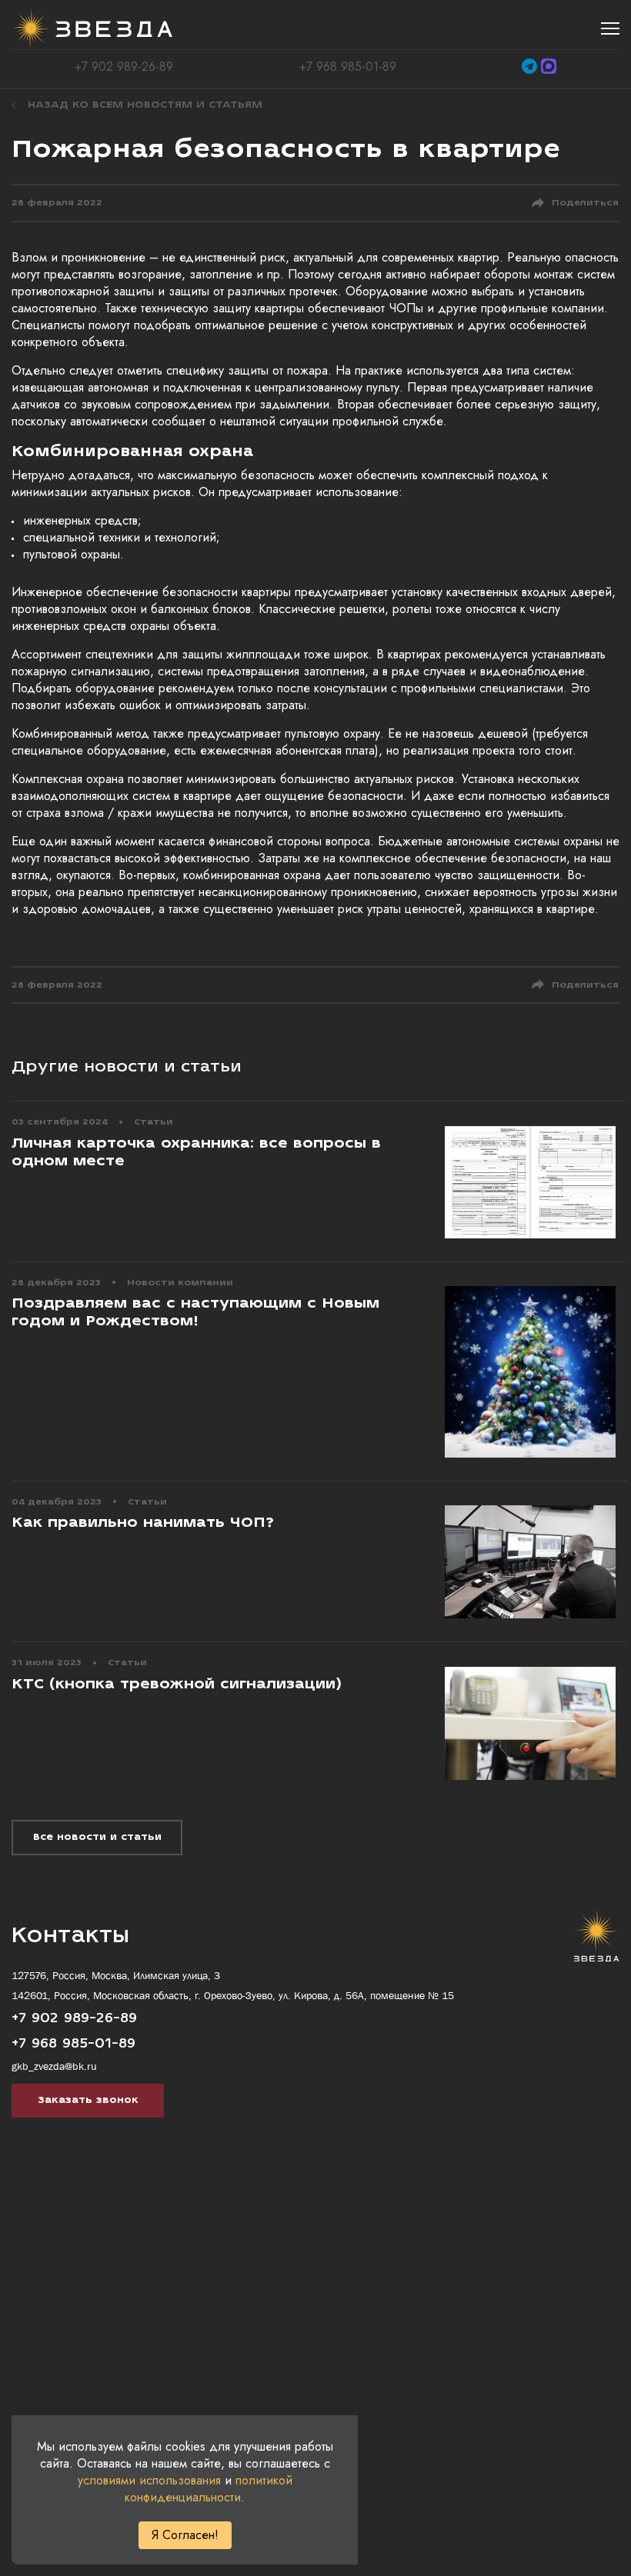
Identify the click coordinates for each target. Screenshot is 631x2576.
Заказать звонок (88, 2100)
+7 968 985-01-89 (348, 67)
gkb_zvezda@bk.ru (54, 2066)
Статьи (154, 1122)
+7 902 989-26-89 (124, 67)
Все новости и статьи (97, 1837)
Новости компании (180, 1283)
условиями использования (149, 2480)
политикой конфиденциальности (209, 2489)
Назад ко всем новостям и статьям (145, 105)
